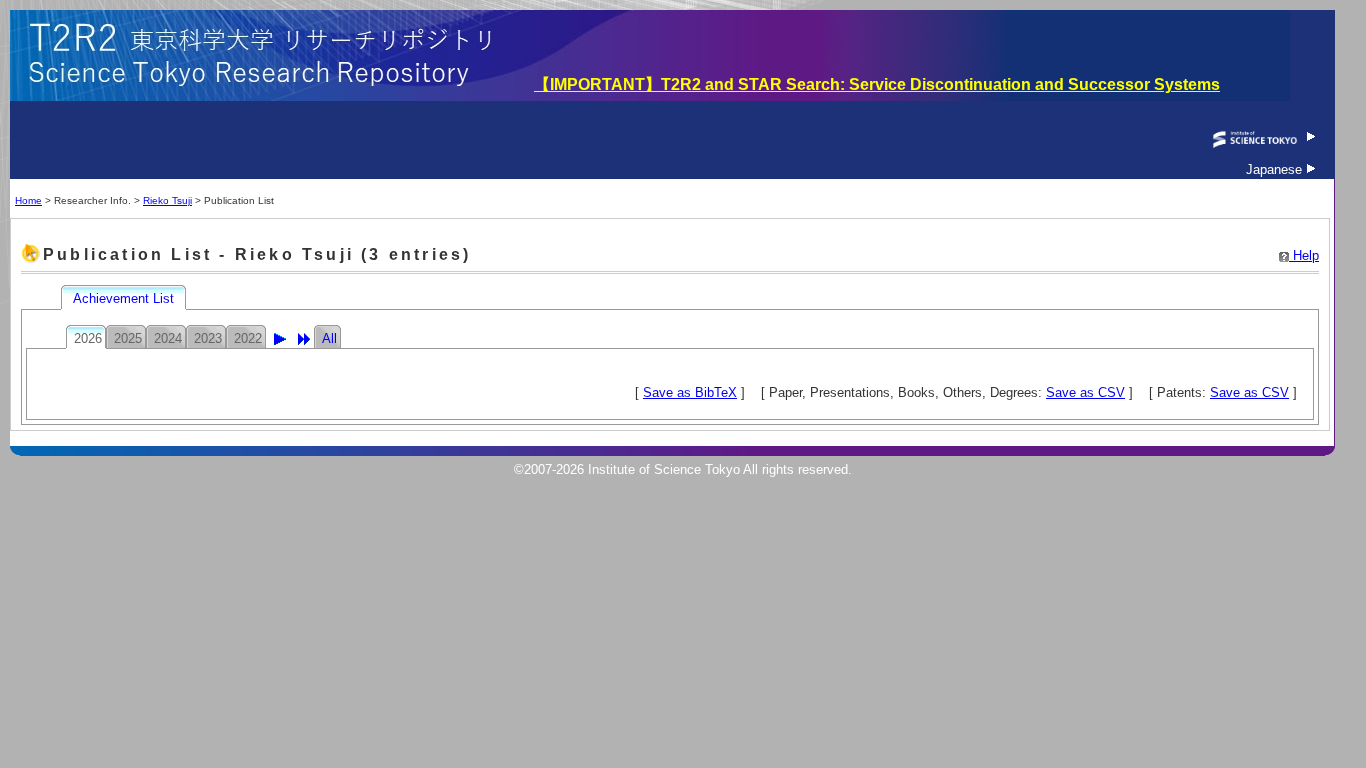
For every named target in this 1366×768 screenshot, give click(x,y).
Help (1304, 255)
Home (28, 200)
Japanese (1276, 169)
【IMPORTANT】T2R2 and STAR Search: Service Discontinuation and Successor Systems (877, 84)
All (329, 338)
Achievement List (125, 298)
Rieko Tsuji (167, 200)
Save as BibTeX (690, 392)
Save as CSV (1085, 392)
